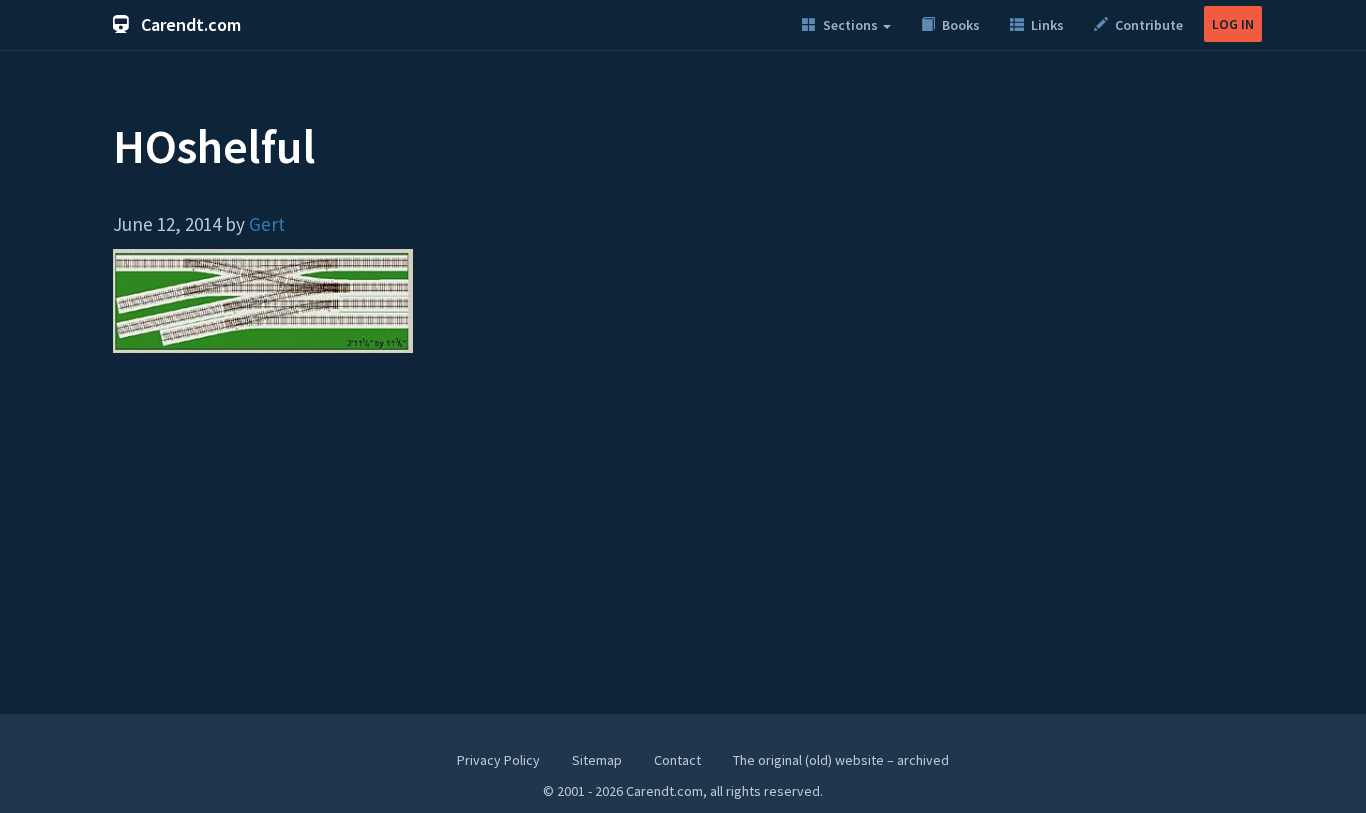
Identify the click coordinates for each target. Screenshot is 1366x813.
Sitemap (597, 760)
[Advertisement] (683, 543)
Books (959, 25)
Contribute (1147, 25)
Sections (850, 25)
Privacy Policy (498, 760)
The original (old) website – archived (841, 760)
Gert (267, 224)
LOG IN (1233, 24)
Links (1046, 25)
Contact (677, 760)
